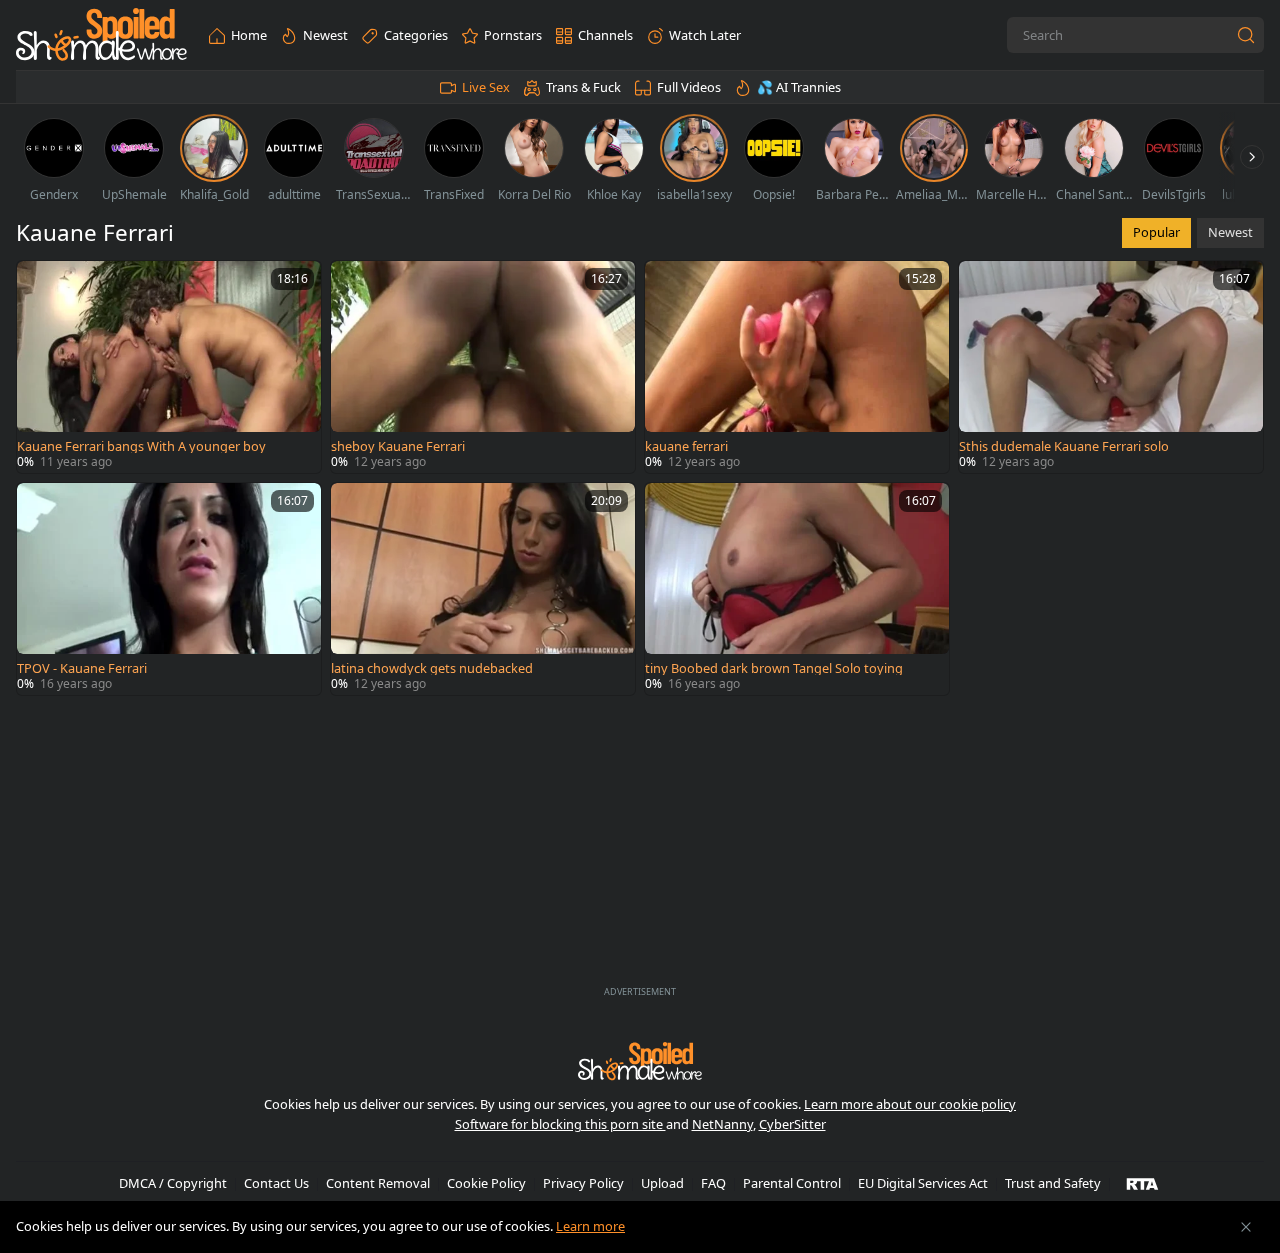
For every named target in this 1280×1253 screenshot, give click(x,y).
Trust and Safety (1053, 1183)
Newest (1230, 232)
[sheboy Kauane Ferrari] (483, 367)
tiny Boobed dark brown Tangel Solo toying (774, 668)
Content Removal (378, 1183)
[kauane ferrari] (797, 367)
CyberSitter (792, 1124)
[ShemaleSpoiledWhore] (101, 35)
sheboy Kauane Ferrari (398, 446)
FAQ (713, 1183)
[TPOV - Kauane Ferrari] (169, 589)
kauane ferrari (686, 446)
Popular (1156, 232)
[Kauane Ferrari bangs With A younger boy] (169, 367)
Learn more (590, 1226)
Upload (662, 1183)
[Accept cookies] (1246, 1227)
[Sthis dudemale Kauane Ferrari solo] (1111, 367)
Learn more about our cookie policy (910, 1104)
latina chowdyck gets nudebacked (432, 668)
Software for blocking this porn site (560, 1124)
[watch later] (41, 285)
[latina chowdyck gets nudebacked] (483, 589)
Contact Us (276, 1183)
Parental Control (792, 1183)
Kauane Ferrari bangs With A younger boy (141, 446)
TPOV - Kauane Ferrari (82, 668)
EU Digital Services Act (923, 1183)
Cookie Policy (486, 1183)
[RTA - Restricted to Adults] (1142, 1183)
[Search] (1246, 35)
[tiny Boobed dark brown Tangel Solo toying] (797, 589)
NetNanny (722, 1124)
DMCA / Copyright (173, 1183)
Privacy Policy (583, 1183)
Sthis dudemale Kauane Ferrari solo (1064, 446)
